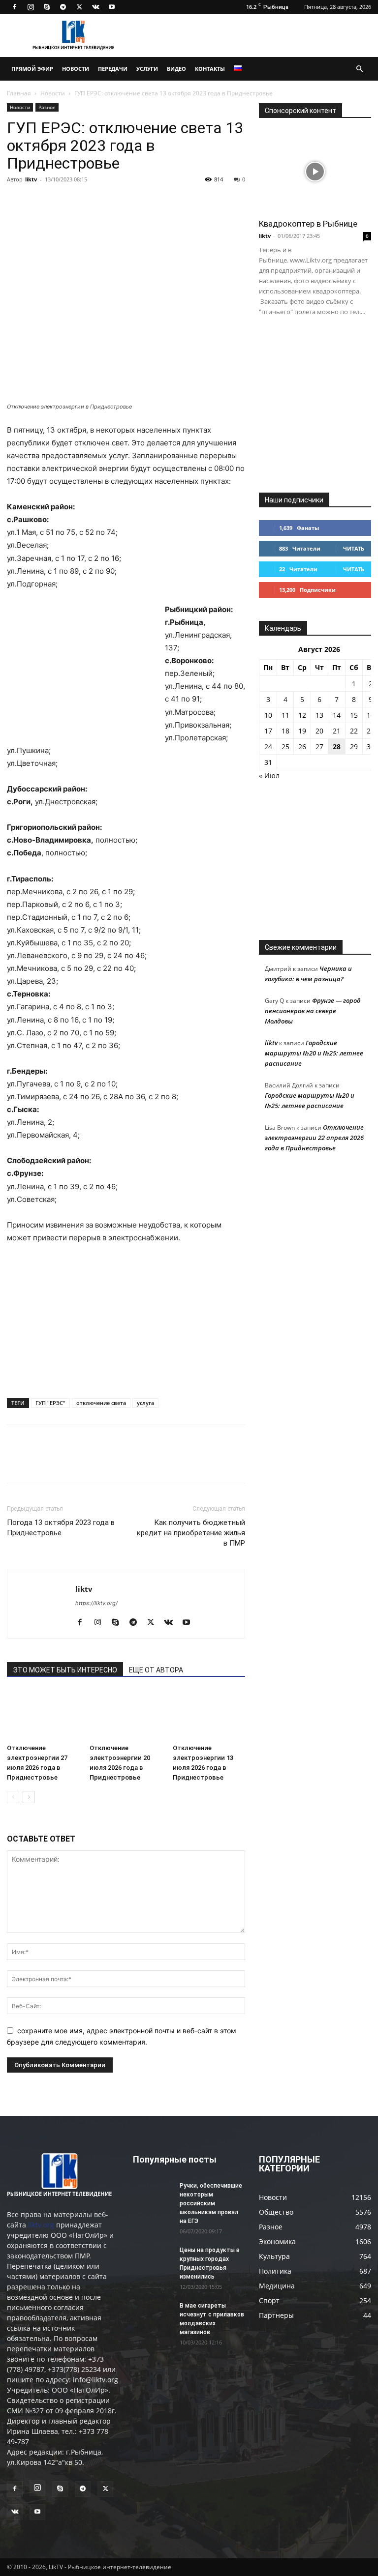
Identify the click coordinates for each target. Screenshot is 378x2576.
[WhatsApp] (130, 202)
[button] (359, 69)
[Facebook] (14, 7)
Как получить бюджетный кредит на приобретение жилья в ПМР (191, 1533)
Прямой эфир (32, 69)
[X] (79, 7)
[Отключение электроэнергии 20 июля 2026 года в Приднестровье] (126, 1715)
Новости (76, 69)
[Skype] (47, 7)
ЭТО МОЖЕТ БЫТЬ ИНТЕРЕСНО (65, 1670)
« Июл (269, 776)
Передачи (113, 69)
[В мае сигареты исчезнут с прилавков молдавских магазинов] (153, 2315)
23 (371, 731)
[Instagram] (31, 7)
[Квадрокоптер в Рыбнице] (315, 171)
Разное (47, 107)
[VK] (39, 202)
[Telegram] (63, 7)
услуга (145, 1403)
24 (268, 746)
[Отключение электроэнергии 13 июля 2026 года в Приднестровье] (209, 1715)
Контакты (210, 69)
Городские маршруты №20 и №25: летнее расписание (314, 1053)
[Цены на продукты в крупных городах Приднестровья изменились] (153, 2259)
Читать (354, 548)
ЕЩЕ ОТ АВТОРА (156, 1670)
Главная (19, 93)
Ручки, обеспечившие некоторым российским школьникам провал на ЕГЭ (211, 2203)
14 (337, 715)
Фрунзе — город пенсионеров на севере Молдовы (313, 1011)
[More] (153, 202)
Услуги (147, 69)
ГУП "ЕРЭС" (50, 1403)
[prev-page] (13, 1797)
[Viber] (107, 202)
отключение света (101, 1403)
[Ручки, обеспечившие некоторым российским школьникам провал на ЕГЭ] (153, 2195)
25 (285, 746)
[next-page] (29, 1797)
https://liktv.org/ (96, 1603)
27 (319, 746)
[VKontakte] (95, 7)
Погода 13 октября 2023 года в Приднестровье (61, 1528)
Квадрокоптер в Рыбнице (308, 224)
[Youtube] (112, 7)
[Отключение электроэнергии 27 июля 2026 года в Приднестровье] (43, 1715)
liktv (31, 179)
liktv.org (41, 2225)
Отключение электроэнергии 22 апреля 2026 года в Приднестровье (314, 1138)
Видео (176, 69)
